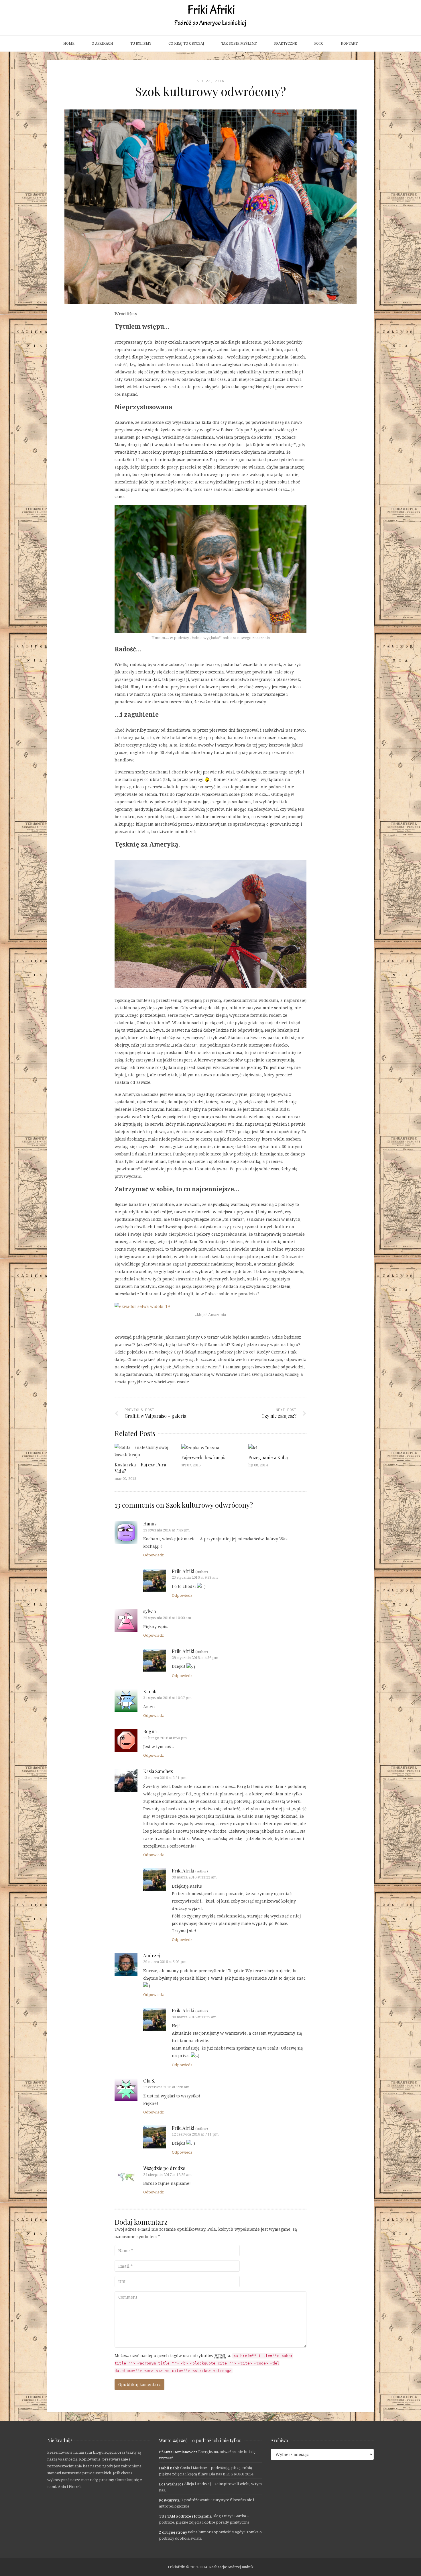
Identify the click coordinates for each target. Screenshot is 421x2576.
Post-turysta (169, 2500)
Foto (319, 43)
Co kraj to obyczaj (186, 43)
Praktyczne (286, 43)
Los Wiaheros (171, 2484)
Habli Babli (169, 2468)
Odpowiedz (154, 1555)
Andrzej (152, 1955)
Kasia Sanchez (158, 1771)
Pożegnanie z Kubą (268, 1457)
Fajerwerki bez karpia (204, 1457)
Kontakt (349, 43)
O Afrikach (102, 43)
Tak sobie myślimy (239, 43)
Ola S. (149, 2081)
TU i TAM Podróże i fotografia (185, 2516)
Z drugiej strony (173, 2532)
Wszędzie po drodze (164, 2168)
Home (69, 43)
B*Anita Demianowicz (178, 2452)
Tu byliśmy (141, 43)
